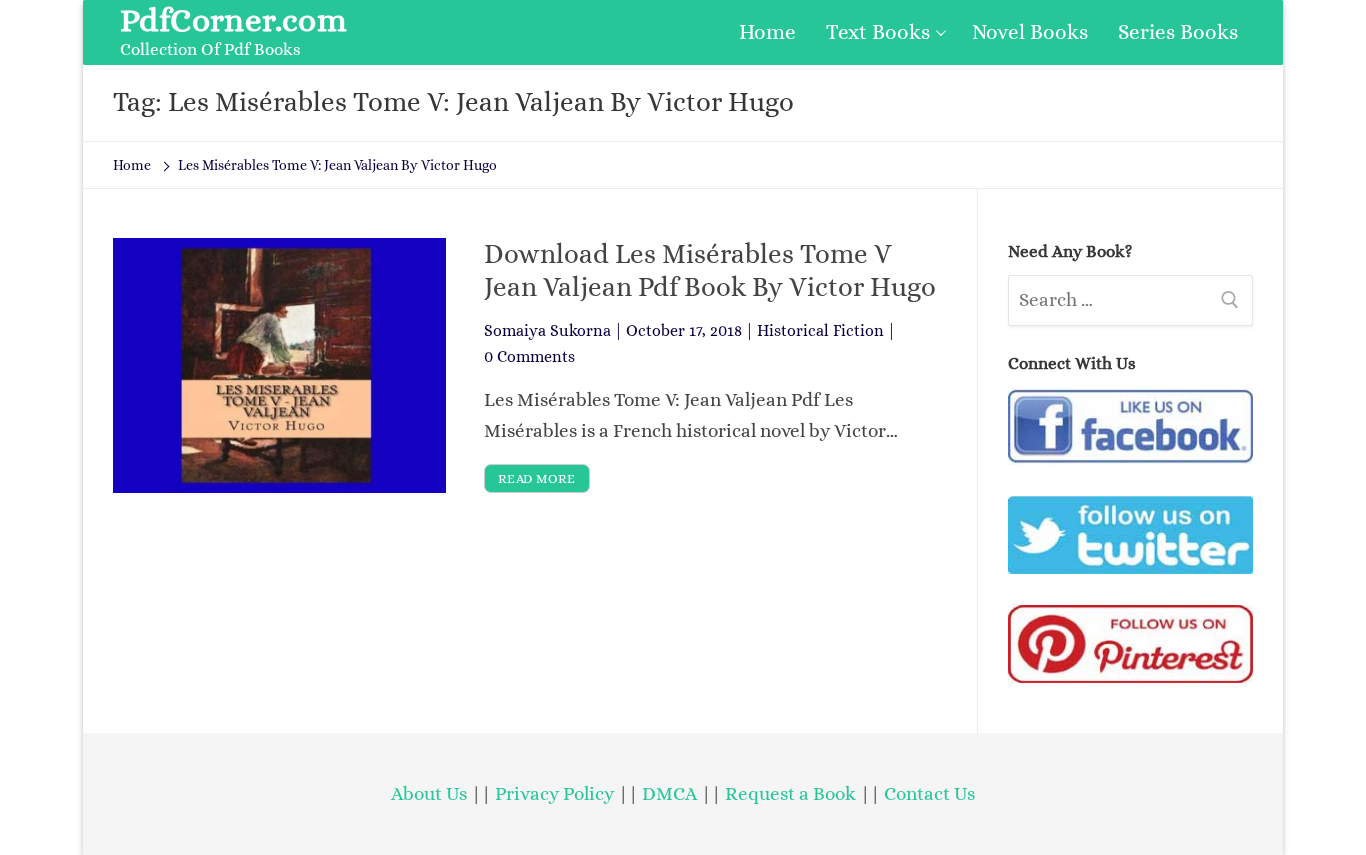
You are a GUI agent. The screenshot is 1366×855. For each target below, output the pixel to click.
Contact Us (929, 793)
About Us (429, 793)
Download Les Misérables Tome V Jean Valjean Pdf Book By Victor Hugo (710, 270)
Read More (537, 478)
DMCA (669, 793)
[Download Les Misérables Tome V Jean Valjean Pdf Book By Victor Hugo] (279, 365)
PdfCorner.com (233, 20)
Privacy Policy (554, 793)
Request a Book (792, 793)
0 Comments (529, 356)
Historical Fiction (820, 330)
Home (132, 165)
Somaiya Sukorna (547, 330)
